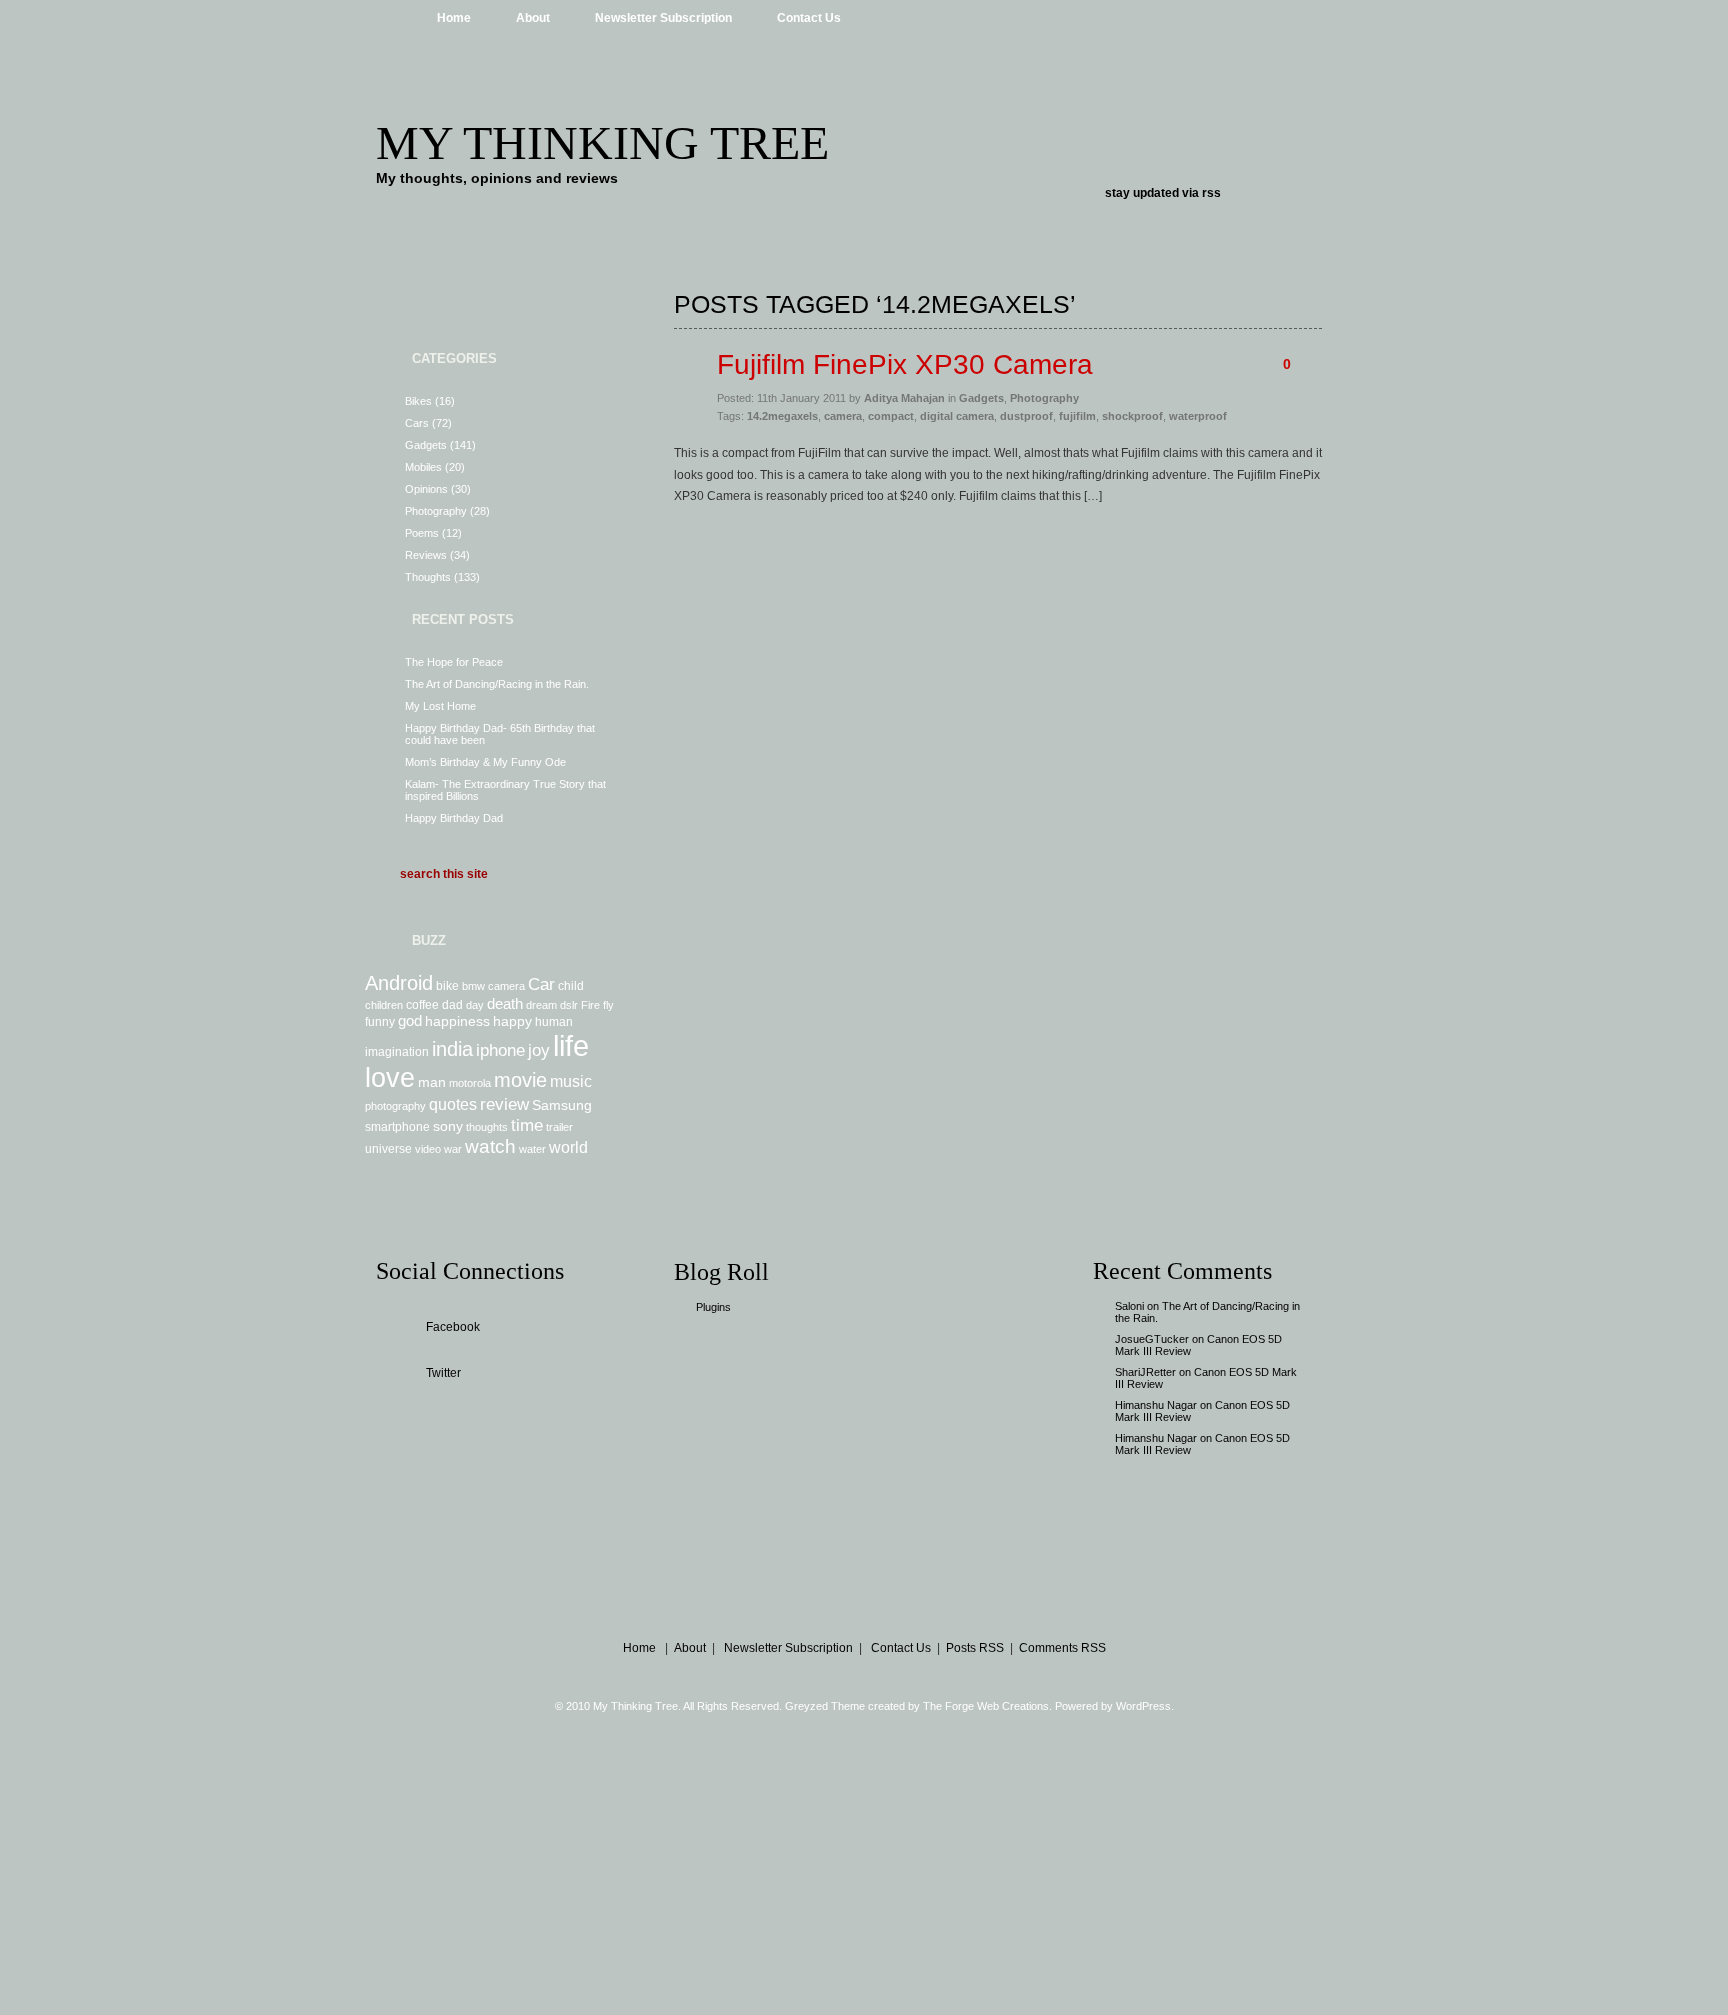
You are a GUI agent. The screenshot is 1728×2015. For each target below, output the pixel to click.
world (568, 1147)
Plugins (713, 1307)
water (532, 1149)
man (432, 1082)
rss (1211, 193)
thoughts (487, 1127)
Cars (417, 423)
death (505, 1003)
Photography (436, 511)
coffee (422, 1005)
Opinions (426, 489)
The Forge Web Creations (986, 1706)
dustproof (1026, 416)
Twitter (443, 1373)
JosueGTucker (1152, 1339)
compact (891, 416)
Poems (422, 533)
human (554, 1022)
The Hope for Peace (454, 662)
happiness (457, 1021)
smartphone (397, 1127)
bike (447, 986)
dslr (569, 1005)
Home (454, 18)
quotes (453, 1104)
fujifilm (1077, 416)
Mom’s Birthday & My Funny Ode (485, 762)
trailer (559, 1127)
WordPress (1143, 1706)
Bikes (418, 401)
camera (506, 986)
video (428, 1149)
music (571, 1081)
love (390, 1078)
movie (520, 1080)
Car (541, 984)
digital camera (957, 416)
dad (452, 1005)
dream (541, 1005)
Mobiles (423, 467)
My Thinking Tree (602, 142)
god (410, 1020)
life (571, 1045)
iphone (500, 1050)
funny (380, 1022)
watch (490, 1146)
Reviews (426, 555)
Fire (590, 1005)
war (453, 1149)
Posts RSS (975, 1648)
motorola (470, 1083)
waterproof (1198, 416)
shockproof (1132, 416)
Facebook (453, 1327)
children (384, 1005)
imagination (397, 1052)
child (571, 986)
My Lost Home (440, 706)
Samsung (562, 1105)
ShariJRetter (1145, 1372)
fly (608, 1005)
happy (512, 1021)
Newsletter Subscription (663, 18)
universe (388, 1149)
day (475, 1005)
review (504, 1104)
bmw (473, 986)
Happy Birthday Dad (454, 818)
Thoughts (428, 577)
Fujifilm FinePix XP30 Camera (905, 364)
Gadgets (426, 445)
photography (395, 1106)
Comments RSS (1062, 1648)
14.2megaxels (782, 416)
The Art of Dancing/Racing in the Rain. (497, 684)
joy (539, 1050)
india (452, 1049)
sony (448, 1126)
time (527, 1125)
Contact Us (809, 18)
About (533, 18)
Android (399, 983)
